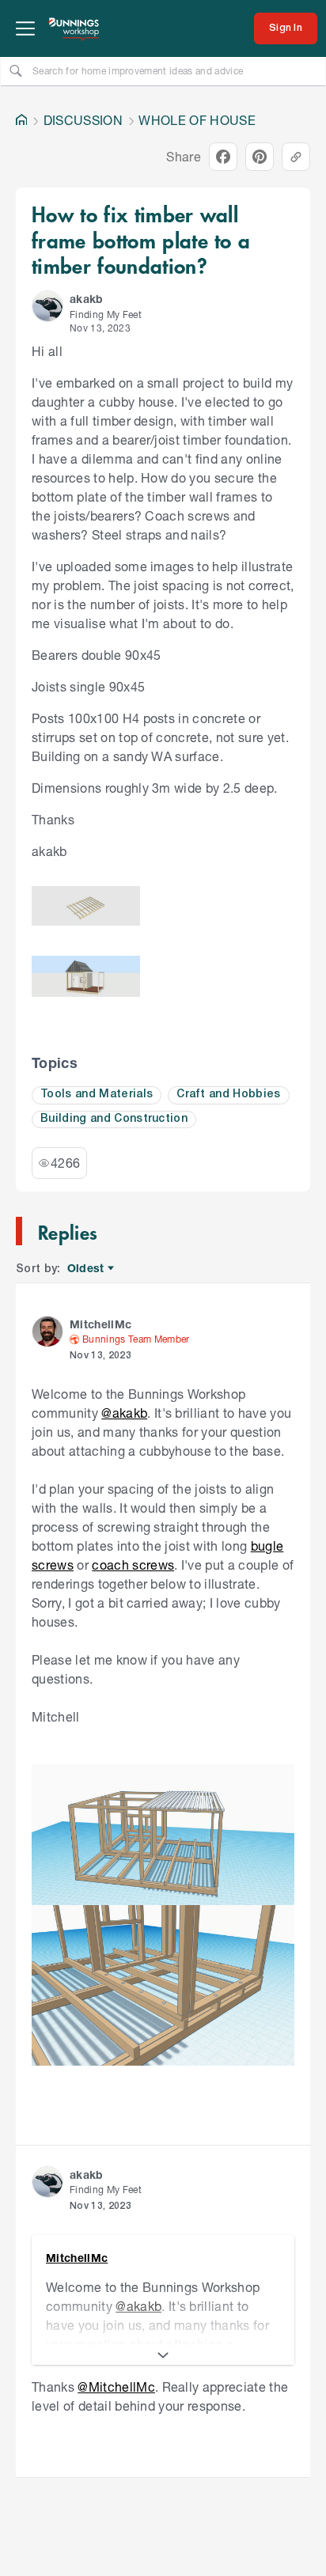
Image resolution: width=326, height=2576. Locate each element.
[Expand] (163, 2355)
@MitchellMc (116, 2387)
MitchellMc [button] (100, 1324)
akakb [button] (87, 299)
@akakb (124, 1413)
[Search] (16, 70)
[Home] (21, 120)
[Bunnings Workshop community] (74, 28)
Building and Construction (114, 1119)
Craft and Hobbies (229, 1095)
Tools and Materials (97, 1095)
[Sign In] (286, 28)
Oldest (87, 1269)
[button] (47, 306)
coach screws (133, 1565)
